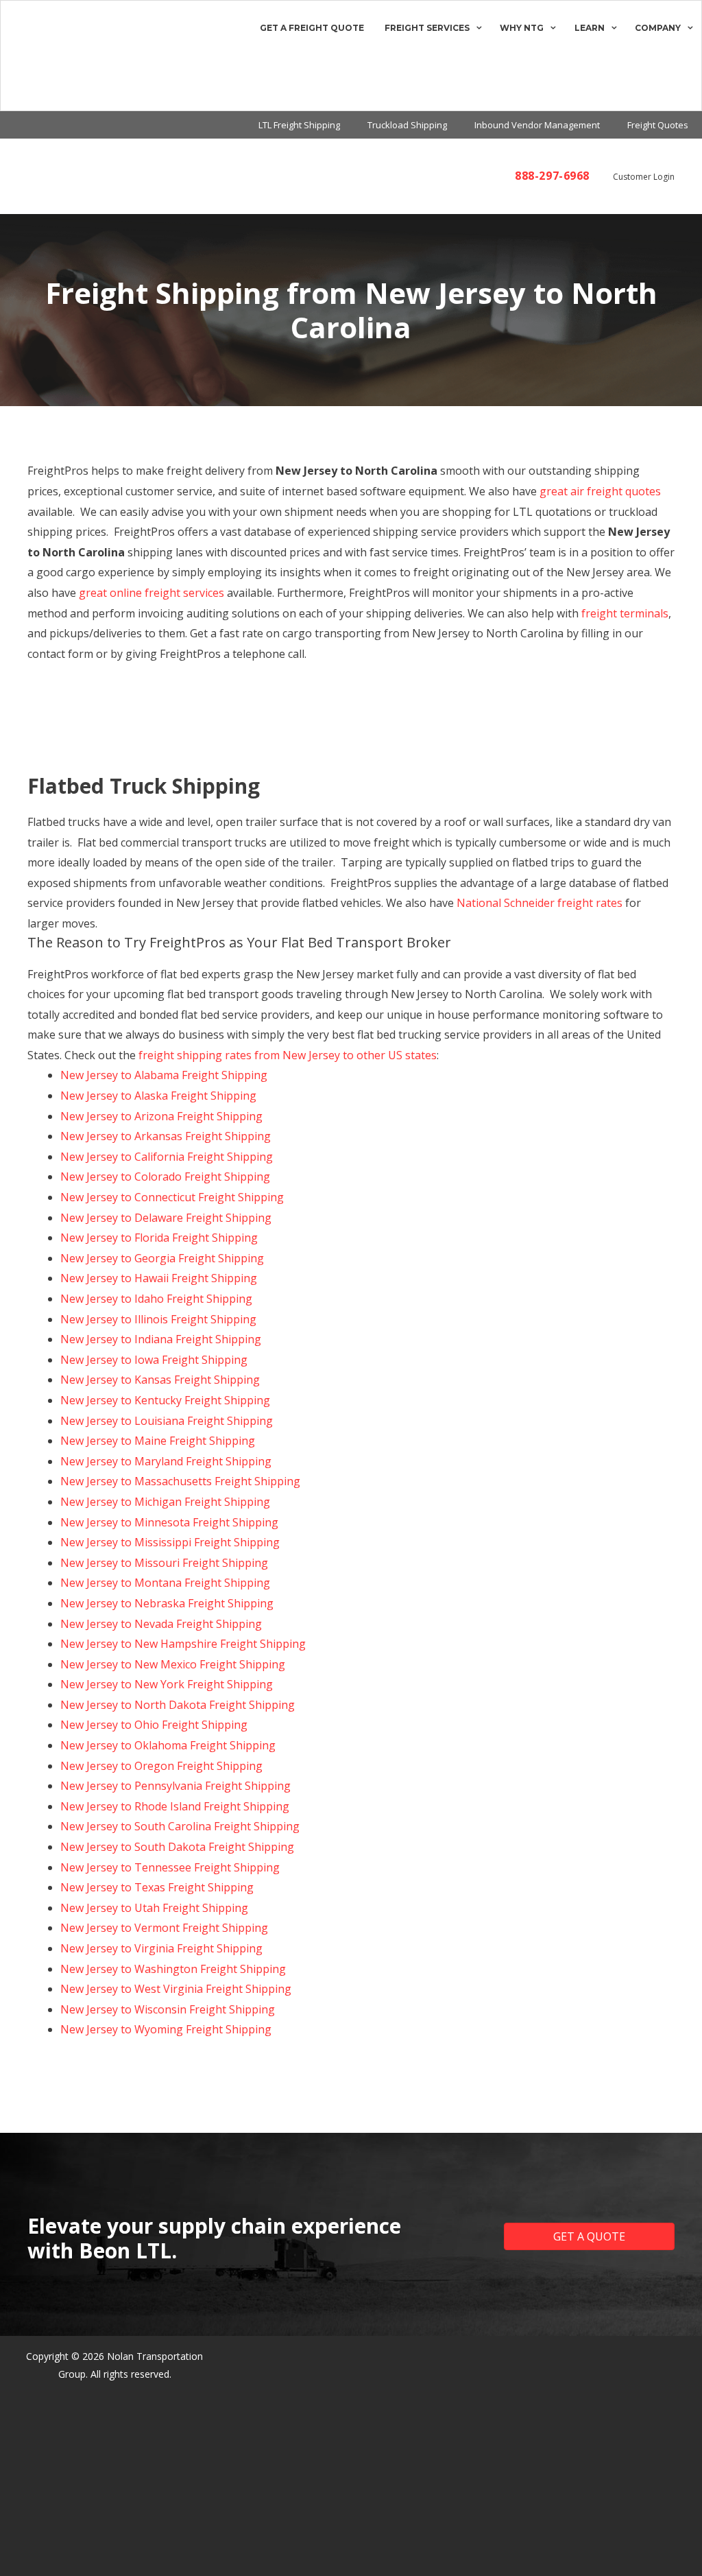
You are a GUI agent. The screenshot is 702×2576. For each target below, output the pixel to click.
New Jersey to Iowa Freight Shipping (154, 1360)
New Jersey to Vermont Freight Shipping (164, 1928)
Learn (590, 28)
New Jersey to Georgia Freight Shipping (162, 1258)
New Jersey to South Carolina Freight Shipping (180, 1826)
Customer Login (644, 177)
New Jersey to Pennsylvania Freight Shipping (175, 1786)
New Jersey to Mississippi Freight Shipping (170, 1542)
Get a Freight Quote (312, 28)
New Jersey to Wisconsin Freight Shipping (168, 2009)
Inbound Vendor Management (537, 125)
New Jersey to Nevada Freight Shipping (161, 1624)
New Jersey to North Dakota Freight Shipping (178, 1705)
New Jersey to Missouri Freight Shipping (164, 1563)
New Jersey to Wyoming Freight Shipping (166, 2029)
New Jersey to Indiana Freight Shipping (161, 1339)
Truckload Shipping (407, 125)
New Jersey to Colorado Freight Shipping (165, 1177)
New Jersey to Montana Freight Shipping (165, 1583)
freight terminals (625, 613)
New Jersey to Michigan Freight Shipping (165, 1502)
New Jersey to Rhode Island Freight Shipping (175, 1806)
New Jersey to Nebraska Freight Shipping (167, 1603)
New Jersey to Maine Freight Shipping (158, 1441)
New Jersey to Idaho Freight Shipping (156, 1299)
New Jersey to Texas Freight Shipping (157, 1887)
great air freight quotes (600, 491)
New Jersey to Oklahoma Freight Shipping (168, 1745)
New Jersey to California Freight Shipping (167, 1157)
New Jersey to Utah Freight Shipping (154, 1908)
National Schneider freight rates (540, 903)
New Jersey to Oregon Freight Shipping (161, 1766)
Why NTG (522, 28)
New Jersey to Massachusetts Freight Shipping (180, 1481)
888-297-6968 (552, 176)
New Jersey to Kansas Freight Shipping (160, 1380)
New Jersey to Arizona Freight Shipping (161, 1116)
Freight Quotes (658, 125)
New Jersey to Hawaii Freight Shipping (159, 1278)
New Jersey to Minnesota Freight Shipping (169, 1522)
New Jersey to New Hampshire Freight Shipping (183, 1644)
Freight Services (427, 28)
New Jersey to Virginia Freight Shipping (161, 1948)
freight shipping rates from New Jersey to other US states (288, 1055)
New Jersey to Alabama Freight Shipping (164, 1075)
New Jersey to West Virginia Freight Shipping (176, 1989)
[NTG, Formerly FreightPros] (33, 56)
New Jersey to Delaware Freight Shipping (166, 1218)
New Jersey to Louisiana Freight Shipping (167, 1421)
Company (658, 28)
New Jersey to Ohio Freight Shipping (154, 1725)
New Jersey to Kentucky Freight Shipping (165, 1400)
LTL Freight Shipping (299, 125)
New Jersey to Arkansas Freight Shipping (166, 1136)
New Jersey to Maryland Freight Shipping (166, 1461)
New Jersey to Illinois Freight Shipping (158, 1319)
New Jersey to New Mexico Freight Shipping (173, 1664)
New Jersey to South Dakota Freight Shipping (177, 1847)
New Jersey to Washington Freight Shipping (173, 1969)
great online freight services (152, 593)
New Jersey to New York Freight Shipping (167, 1684)
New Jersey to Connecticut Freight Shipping (172, 1197)
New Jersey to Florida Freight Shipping (159, 1238)
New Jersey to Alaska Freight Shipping (158, 1096)
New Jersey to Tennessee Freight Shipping (170, 1867)
